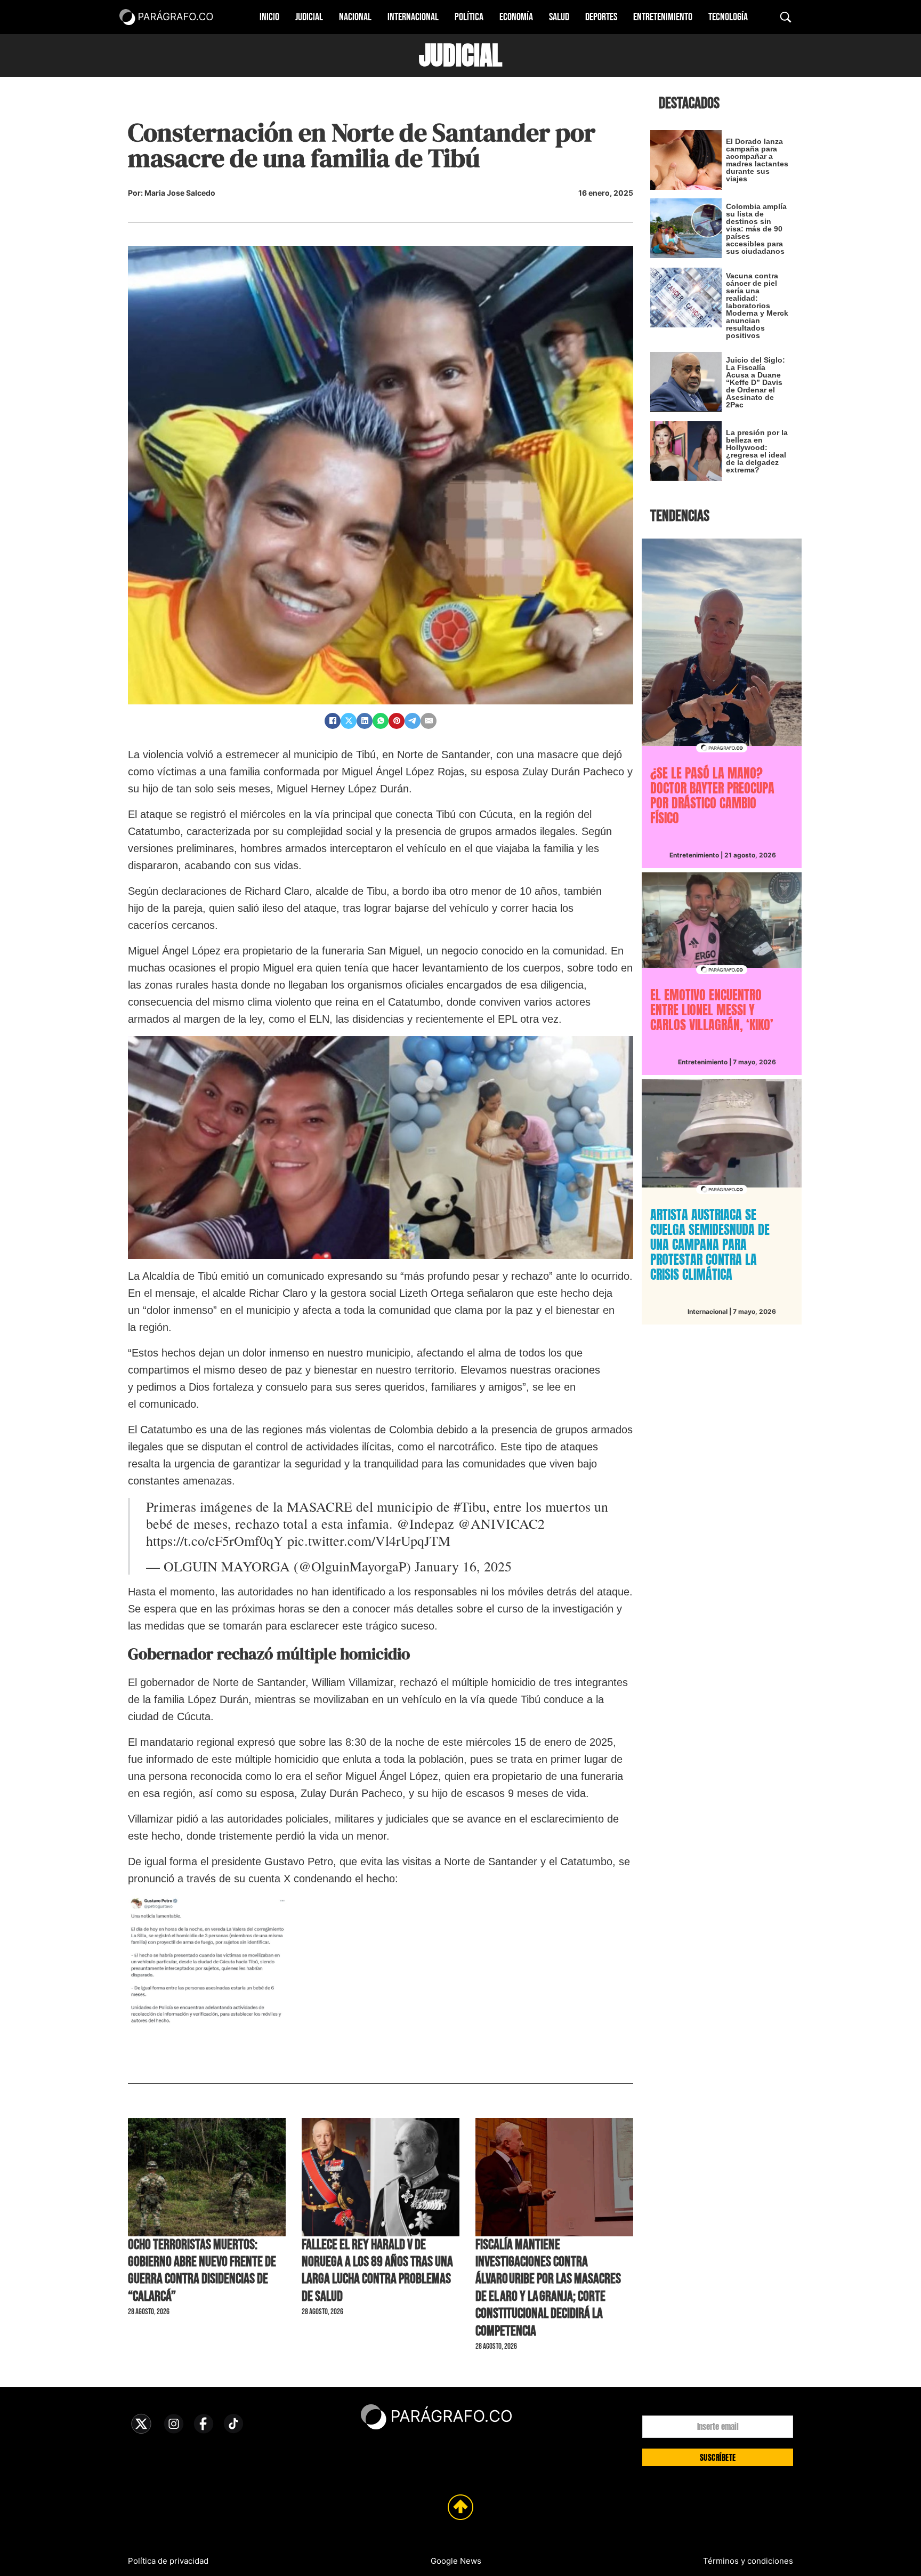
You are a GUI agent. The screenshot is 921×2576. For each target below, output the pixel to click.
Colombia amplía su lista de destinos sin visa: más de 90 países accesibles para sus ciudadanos (756, 229)
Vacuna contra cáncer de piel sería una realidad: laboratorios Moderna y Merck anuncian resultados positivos (757, 306)
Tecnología (728, 17)
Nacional (355, 17)
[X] (349, 721)
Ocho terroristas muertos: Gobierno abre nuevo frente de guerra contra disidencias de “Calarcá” (202, 2271)
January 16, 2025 (463, 1566)
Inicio (269, 17)
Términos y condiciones (748, 2561)
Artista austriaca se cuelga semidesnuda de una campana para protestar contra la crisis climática (710, 1245)
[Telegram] (413, 721)
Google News (456, 2561)
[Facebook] (333, 721)
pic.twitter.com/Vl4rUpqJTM (369, 1540)
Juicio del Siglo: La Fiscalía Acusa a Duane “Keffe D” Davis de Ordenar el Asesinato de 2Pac (756, 382)
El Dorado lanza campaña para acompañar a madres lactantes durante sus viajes (757, 160)
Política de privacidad (168, 2561)
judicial (461, 55)
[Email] (429, 721)
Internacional (413, 17)
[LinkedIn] (365, 721)
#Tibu (470, 1506)
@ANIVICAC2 (501, 1523)
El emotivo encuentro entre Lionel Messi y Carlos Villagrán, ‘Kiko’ (712, 1010)
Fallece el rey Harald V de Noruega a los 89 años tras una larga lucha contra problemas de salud (377, 2271)
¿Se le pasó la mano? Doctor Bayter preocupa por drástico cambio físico (712, 796)
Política (469, 17)
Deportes (601, 17)
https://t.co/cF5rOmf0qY (215, 1540)
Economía (516, 17)
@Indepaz (425, 1523)
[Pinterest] (397, 721)
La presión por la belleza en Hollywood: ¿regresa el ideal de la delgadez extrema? (757, 451)
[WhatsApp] (381, 721)
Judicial (309, 17)
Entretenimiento (663, 17)
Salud (559, 17)
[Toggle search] (786, 17)
